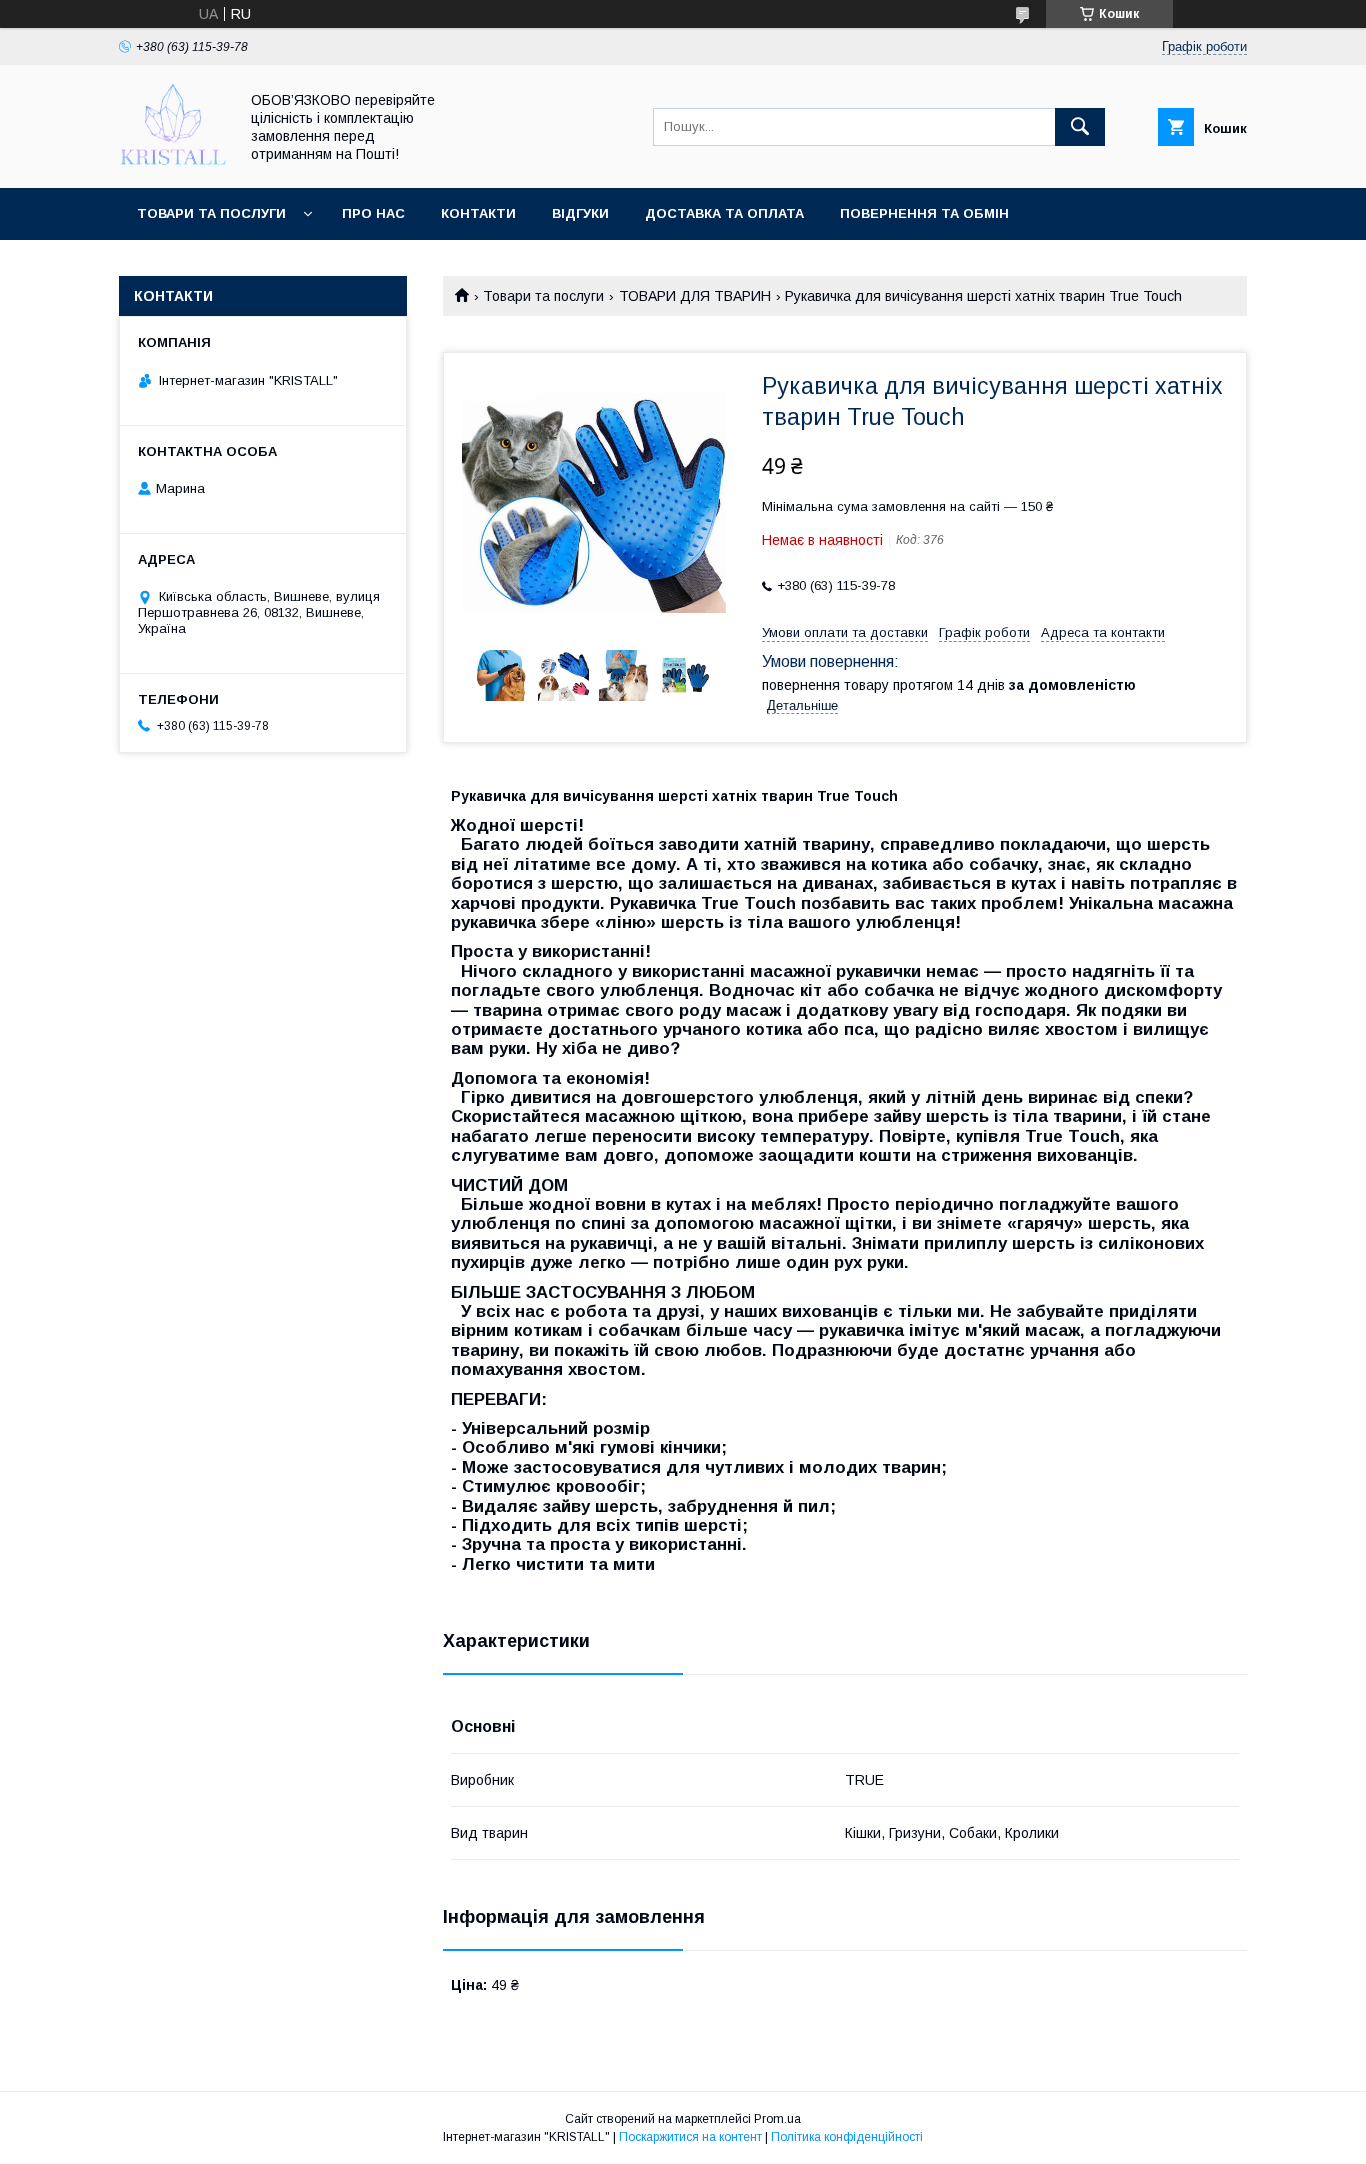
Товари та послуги (211, 213)
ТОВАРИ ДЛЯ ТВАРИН (695, 296)
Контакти (478, 213)
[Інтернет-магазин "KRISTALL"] (173, 162)
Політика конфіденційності (847, 2137)
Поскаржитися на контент (690, 2137)
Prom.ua (777, 2119)
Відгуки (580, 213)
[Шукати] (1080, 127)
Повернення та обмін (924, 213)
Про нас (373, 213)
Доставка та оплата (724, 213)
